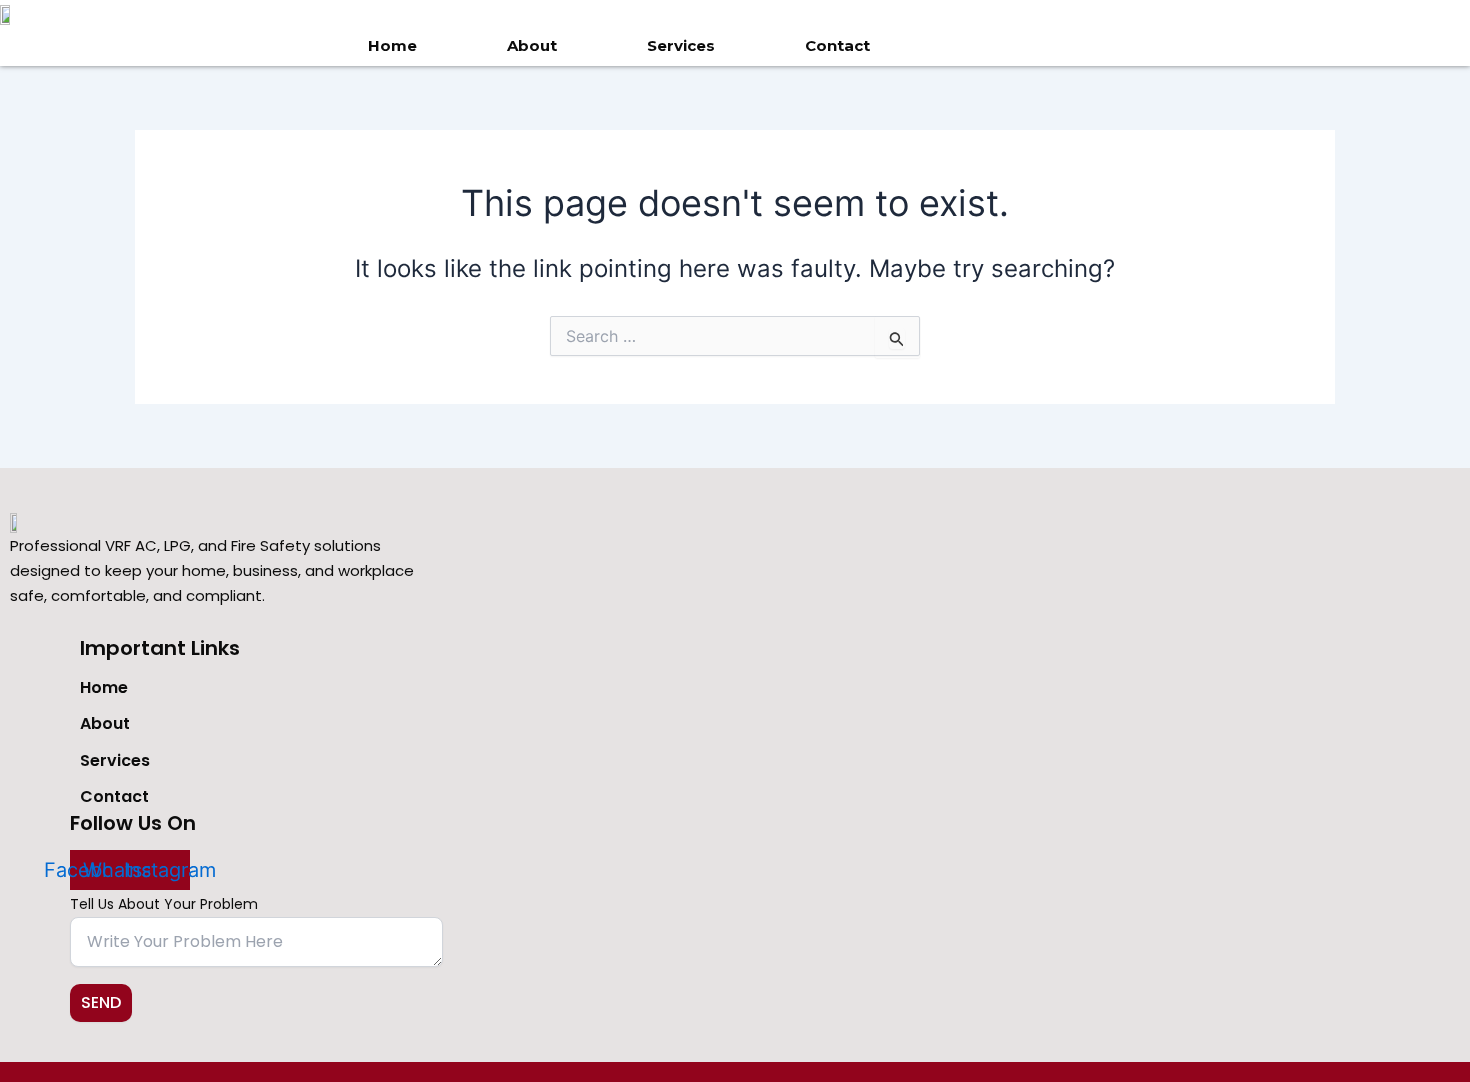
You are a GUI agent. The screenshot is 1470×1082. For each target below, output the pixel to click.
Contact (837, 45)
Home (392, 45)
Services (681, 45)
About (532, 45)
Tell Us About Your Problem (164, 904)
